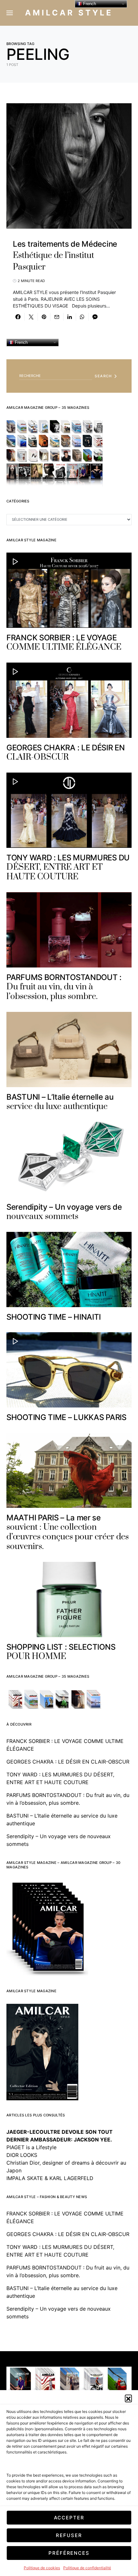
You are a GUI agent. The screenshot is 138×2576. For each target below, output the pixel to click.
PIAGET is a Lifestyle (31, 2147)
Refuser (69, 2535)
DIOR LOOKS (22, 2155)
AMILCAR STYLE (69, 13)
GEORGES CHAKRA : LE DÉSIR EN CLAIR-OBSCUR (68, 1762)
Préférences (69, 2553)
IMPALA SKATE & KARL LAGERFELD (50, 2178)
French (21, 342)
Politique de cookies (42, 2568)
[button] (128, 2398)
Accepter (69, 2518)
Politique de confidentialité (87, 2568)
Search (103, 376)
